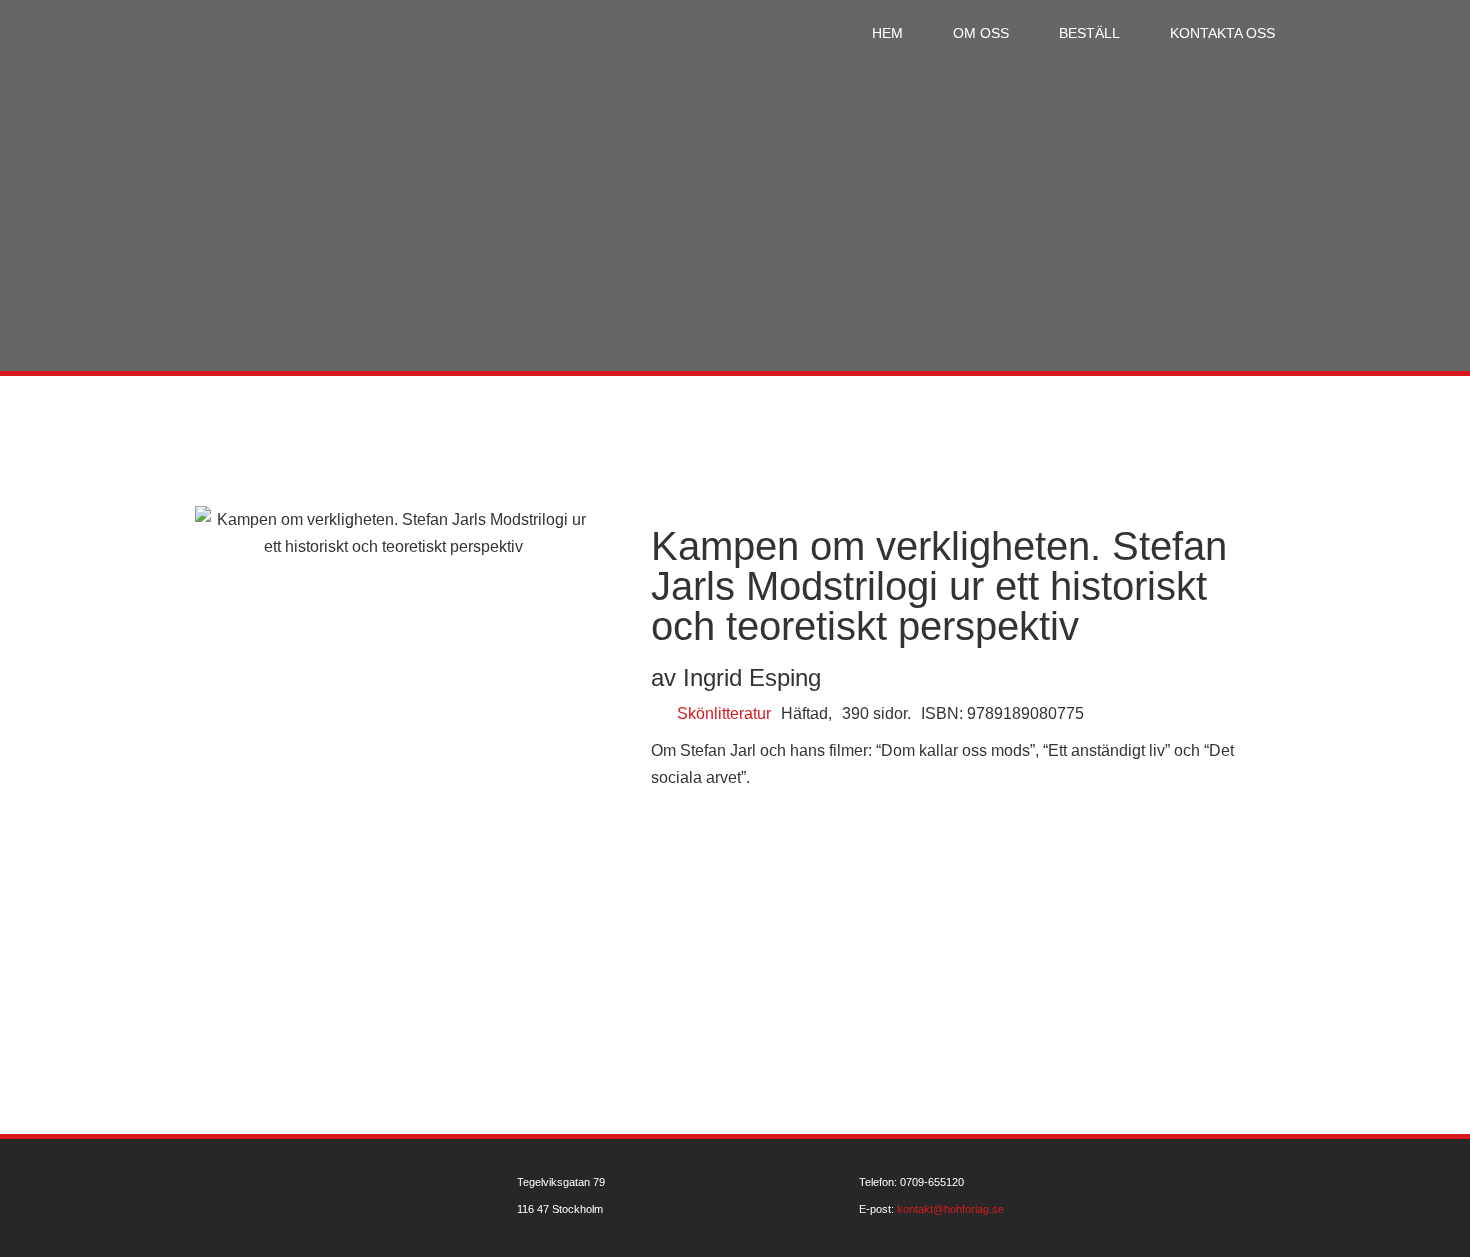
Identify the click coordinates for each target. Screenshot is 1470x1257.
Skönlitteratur (724, 713)
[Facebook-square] (1282, 1198)
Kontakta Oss (1222, 33)
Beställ (1089, 33)
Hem (887, 33)
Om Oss (981, 33)
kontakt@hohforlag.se (950, 1209)
